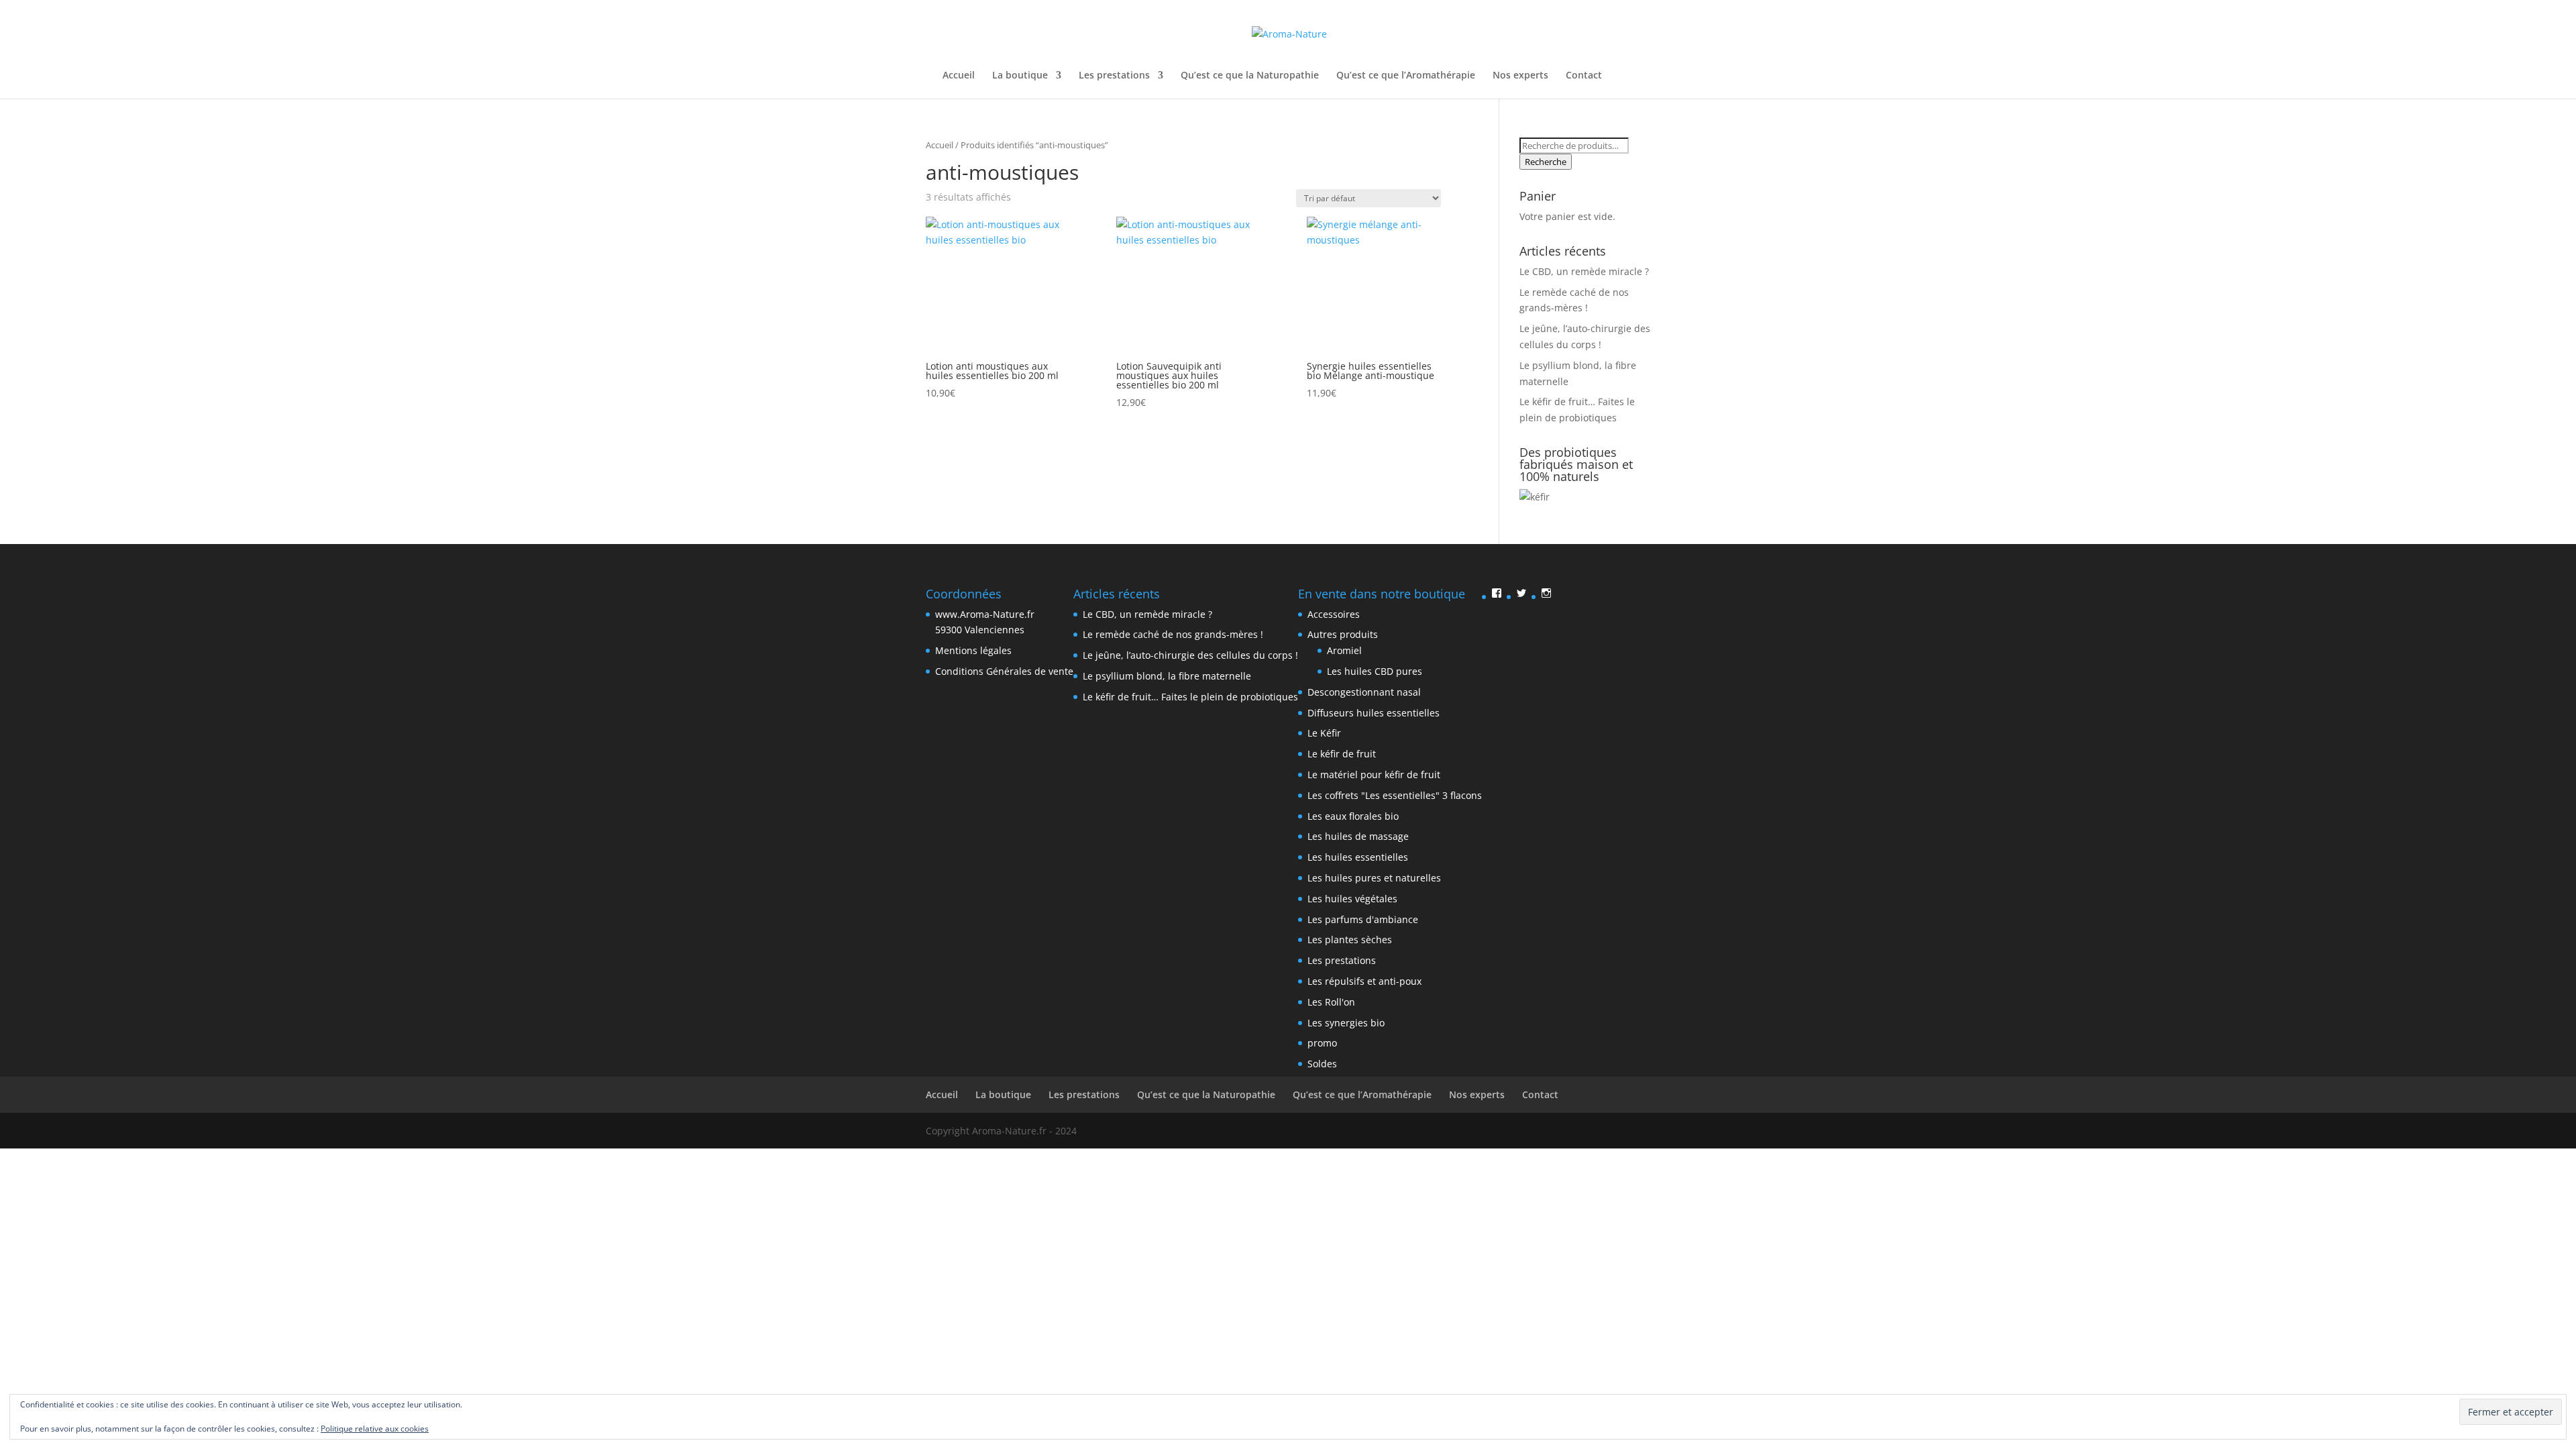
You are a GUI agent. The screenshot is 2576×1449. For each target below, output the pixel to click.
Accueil (959, 76)
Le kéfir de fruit (1342, 754)
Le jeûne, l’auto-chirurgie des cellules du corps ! (1190, 655)
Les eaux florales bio (1353, 816)
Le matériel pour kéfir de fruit (1374, 774)
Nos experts (1520, 76)
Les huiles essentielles (1358, 857)
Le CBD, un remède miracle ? (1584, 271)
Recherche (1546, 162)
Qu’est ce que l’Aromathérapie (1406, 76)
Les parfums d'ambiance (1363, 919)
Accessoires (1334, 614)
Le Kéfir (1324, 733)
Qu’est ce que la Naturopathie (1250, 76)
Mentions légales (973, 650)
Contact (1584, 76)
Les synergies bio (1346, 1023)
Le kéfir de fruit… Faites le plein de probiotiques (1190, 697)
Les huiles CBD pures (1375, 671)
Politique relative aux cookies (375, 1429)
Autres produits (1343, 634)
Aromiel (1344, 650)
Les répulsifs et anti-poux (1364, 981)
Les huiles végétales (1352, 899)
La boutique (1020, 76)
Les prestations (1114, 76)
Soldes (1322, 1064)
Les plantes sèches (1350, 940)
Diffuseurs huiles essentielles (1374, 713)
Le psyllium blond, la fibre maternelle (1167, 676)
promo (1322, 1043)
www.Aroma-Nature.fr (985, 614)
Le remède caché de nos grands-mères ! (1173, 634)
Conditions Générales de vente (1004, 671)
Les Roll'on (1331, 1002)
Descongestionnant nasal (1364, 692)
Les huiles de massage (1358, 836)
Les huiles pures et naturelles (1374, 878)
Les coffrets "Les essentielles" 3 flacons (1395, 795)
